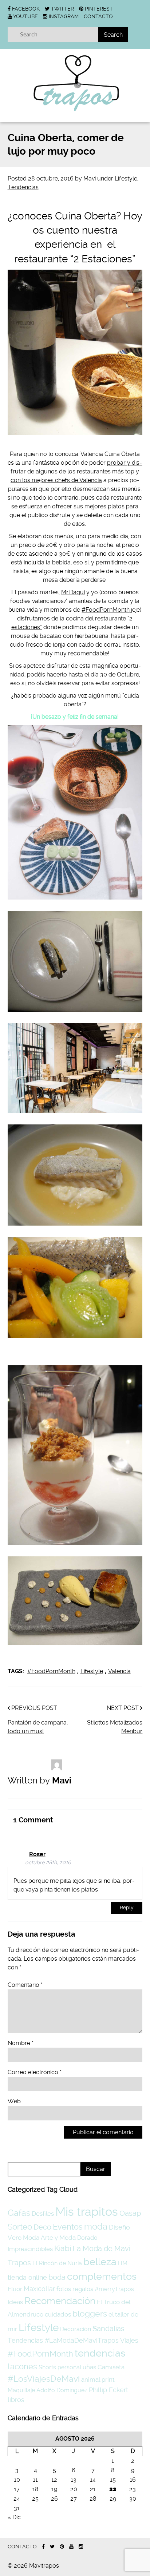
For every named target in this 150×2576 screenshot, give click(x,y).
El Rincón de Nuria (57, 2263)
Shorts (47, 2367)
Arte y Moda (58, 2238)
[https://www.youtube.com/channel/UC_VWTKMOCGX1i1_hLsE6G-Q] (71, 2547)
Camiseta (111, 2367)
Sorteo (20, 2227)
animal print (98, 2379)
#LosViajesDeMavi (44, 2379)
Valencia (119, 1671)
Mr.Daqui (73, 592)
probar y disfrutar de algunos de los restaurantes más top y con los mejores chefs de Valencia (76, 471)
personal (69, 2367)
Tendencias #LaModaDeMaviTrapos (63, 2340)
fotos (64, 2289)
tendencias (100, 2353)
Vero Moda (23, 2238)
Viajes (129, 2340)
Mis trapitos (87, 2212)
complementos (102, 2276)
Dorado (87, 2238)
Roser (37, 1854)
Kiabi (63, 2248)
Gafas (19, 2213)
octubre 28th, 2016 (48, 1863)
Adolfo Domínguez (62, 2390)
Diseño (119, 2227)
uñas (89, 2367)
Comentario (25, 1985)
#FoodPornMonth (106, 610)
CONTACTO (98, 16)
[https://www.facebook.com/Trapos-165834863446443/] (43, 2547)
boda (57, 2277)
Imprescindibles (30, 2249)
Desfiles (43, 2214)
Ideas (15, 2302)
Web (14, 2101)
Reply (127, 1908)
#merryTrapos (114, 2289)
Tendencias (23, 187)
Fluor (15, 2289)
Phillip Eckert (108, 2390)
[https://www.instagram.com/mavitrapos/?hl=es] (81, 2547)
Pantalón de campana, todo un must (38, 1727)
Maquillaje (21, 2390)
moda (96, 2227)
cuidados (58, 2314)
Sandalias (108, 2329)
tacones (22, 2366)
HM (123, 2263)
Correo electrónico (35, 2072)
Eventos (68, 2227)
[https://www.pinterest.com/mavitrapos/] (62, 2547)
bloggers (90, 2314)
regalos (83, 2289)
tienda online (27, 2277)
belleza (100, 2262)
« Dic (14, 2517)
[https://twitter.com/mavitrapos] (52, 2547)
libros (16, 2400)
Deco (42, 2227)
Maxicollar (39, 2289)
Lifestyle (126, 178)
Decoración (76, 2329)
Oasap (130, 2213)
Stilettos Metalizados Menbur (115, 1727)
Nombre (21, 2043)
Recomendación (60, 2301)
